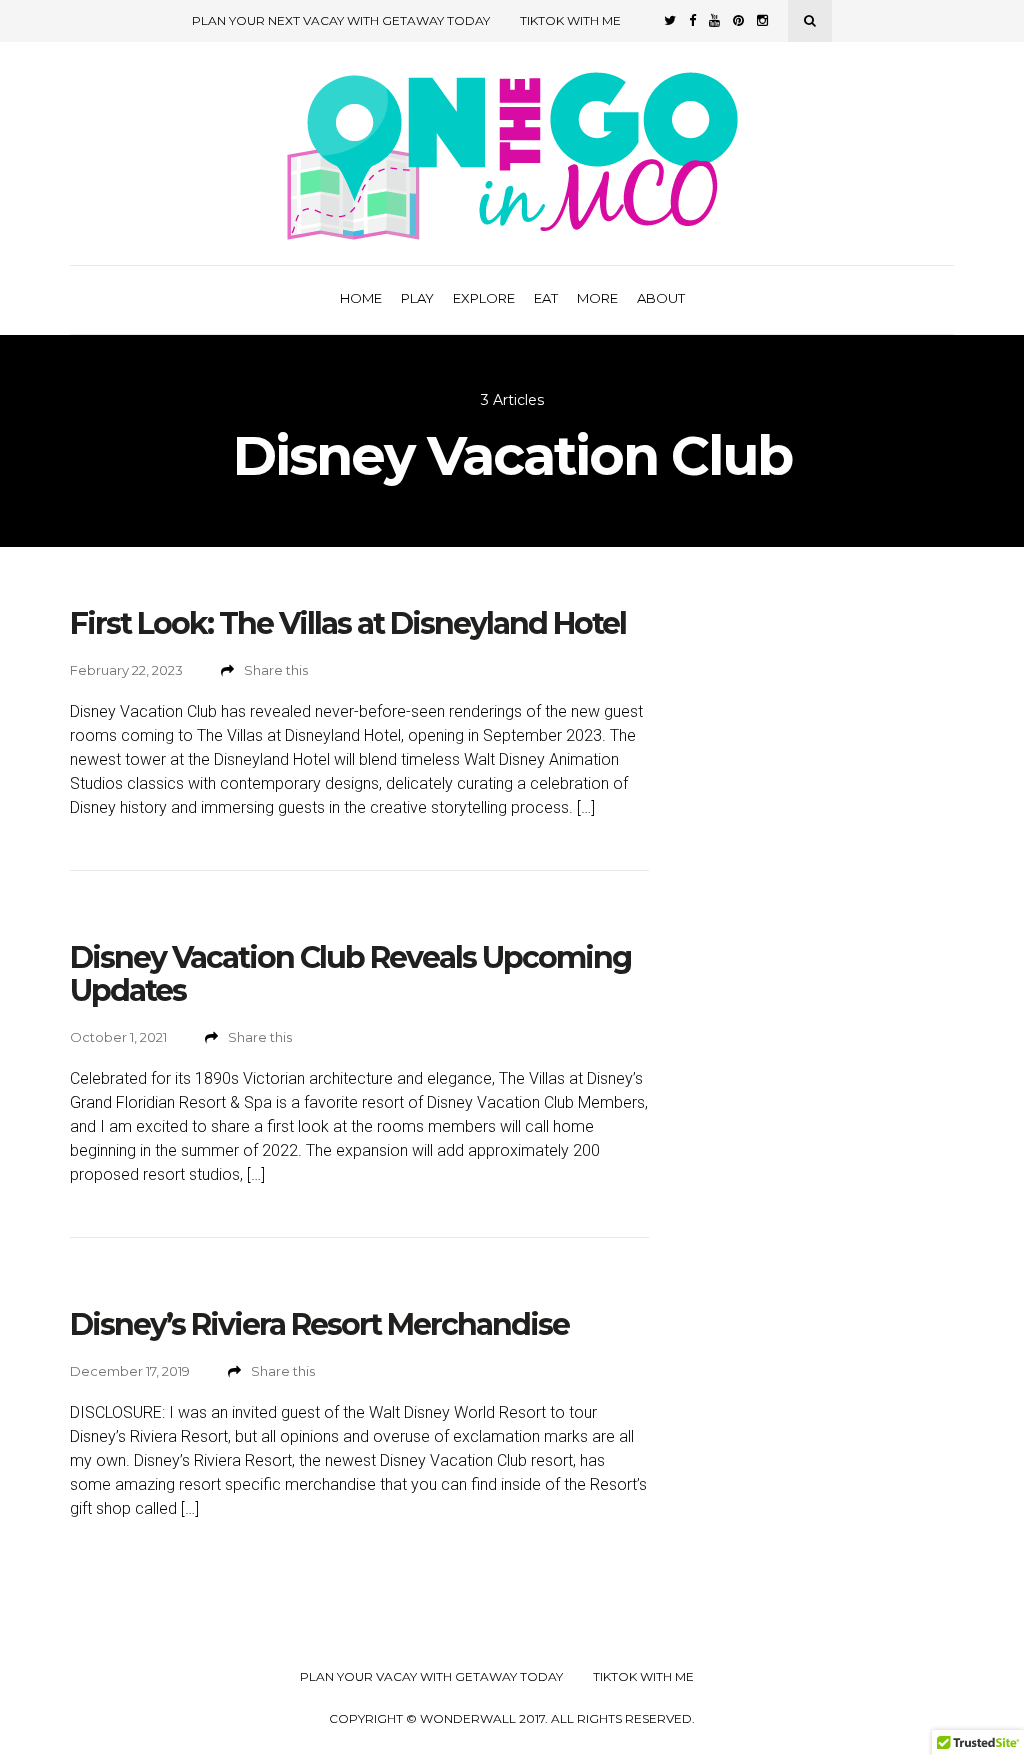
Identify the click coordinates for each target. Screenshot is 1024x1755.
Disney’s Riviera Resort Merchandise (319, 1324)
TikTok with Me (570, 20)
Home (361, 298)
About (661, 298)
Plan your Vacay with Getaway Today (431, 1677)
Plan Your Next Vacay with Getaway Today (341, 20)
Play (417, 298)
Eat (546, 298)
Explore (484, 298)
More (597, 298)
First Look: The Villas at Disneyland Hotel (348, 623)
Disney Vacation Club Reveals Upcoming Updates (350, 974)
